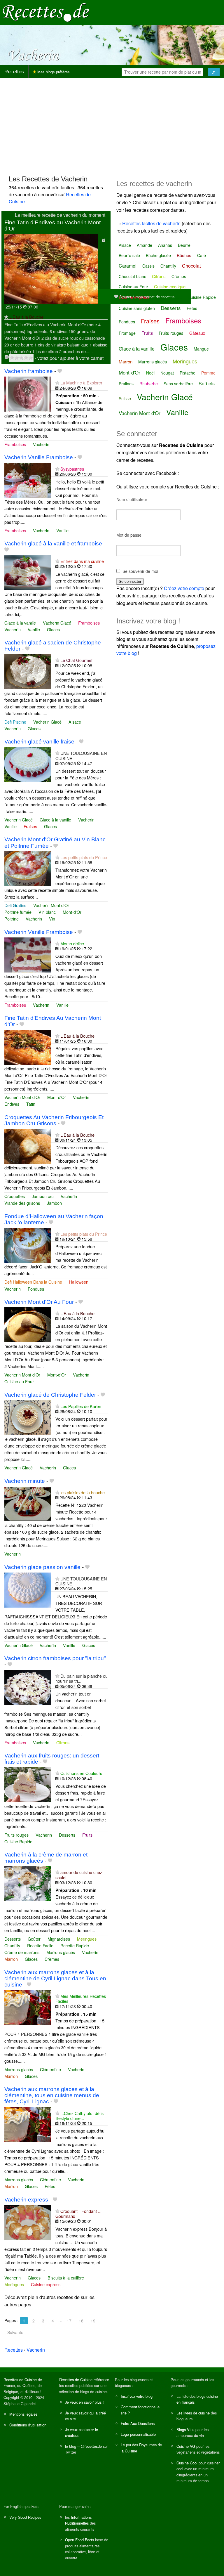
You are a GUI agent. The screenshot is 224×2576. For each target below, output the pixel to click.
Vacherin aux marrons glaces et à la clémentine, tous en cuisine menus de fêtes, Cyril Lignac (52, 2095)
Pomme (208, 373)
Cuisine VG (186, 2446)
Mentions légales (23, 2414)
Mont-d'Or (72, 912)
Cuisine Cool (187, 2463)
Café (202, 255)
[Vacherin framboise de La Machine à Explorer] (28, 393)
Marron (11, 1959)
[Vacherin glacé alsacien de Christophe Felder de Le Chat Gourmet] (28, 671)
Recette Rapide (75, 1945)
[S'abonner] (6, 317)
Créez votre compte (184, 588)
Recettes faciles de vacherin (151, 223)
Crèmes (52, 1959)
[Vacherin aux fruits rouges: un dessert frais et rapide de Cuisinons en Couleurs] (28, 1784)
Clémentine (50, 2069)
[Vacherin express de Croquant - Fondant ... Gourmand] (28, 2222)
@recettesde (91, 2446)
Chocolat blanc (132, 276)
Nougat (167, 373)
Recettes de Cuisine (20, 2380)
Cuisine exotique (170, 286)
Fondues (36, 1289)
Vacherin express (26, 2200)
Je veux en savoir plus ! (84, 2402)
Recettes (14, 72)
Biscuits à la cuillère (66, 2278)
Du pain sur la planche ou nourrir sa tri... (82, 1678)
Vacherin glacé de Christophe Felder (50, 1395)
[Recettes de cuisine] (46, 12)
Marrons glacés (61, 1952)
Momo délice (72, 943)
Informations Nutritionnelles (78, 2520)
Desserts (67, 1835)
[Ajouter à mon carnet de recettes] (60, 371)
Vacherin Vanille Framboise (39, 457)
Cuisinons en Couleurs (81, 1773)
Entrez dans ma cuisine (82, 561)
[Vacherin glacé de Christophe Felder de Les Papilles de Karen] (28, 1417)
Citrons (63, 1742)
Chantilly (12, 1945)
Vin (52, 919)
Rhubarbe (149, 384)
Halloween (79, 1282)
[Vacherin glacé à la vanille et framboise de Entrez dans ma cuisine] (28, 572)
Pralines (126, 384)
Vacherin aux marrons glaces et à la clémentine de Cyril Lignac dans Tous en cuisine (55, 1978)
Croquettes (15, 1196)
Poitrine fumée (18, 912)
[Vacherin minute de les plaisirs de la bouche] (28, 1503)
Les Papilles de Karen (81, 1406)
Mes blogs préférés (53, 72)
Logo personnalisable (138, 2434)
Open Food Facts (79, 2540)
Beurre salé (129, 255)
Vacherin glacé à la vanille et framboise (53, 544)
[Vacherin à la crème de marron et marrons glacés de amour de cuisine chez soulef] (28, 1883)
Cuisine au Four (19, 1381)
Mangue (201, 349)
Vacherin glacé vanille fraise (39, 742)
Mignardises (59, 1939)
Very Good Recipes (25, 2517)
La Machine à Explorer (81, 383)
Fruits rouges (16, 1835)
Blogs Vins (185, 2429)
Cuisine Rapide (18, 1841)
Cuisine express (46, 2284)
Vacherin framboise (29, 371)
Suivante (15, 2332)
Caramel (128, 266)
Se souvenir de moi (140, 571)
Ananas (165, 245)
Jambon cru (43, 1196)
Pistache (188, 373)
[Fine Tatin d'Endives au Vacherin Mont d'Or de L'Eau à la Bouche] (51, 268)
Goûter (34, 1939)
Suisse (125, 398)
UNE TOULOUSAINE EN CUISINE (81, 755)
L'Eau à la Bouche (26, 317)
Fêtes (50, 2186)
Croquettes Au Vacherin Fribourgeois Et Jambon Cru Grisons (54, 1120)
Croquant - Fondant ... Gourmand (78, 2213)
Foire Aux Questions (138, 2423)
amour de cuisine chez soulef (79, 1875)
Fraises (30, 826)
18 (81, 2321)
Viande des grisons (22, 1203)
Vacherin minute (25, 1481)
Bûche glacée (158, 255)
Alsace (75, 722)
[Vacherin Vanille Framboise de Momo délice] (28, 954)
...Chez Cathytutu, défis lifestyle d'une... (79, 2116)
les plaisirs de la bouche (83, 1492)
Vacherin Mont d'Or (51, 905)
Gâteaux (197, 333)
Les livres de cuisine (193, 2413)
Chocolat (191, 266)
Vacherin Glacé (57, 623)
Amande (145, 245)
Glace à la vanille (20, 623)
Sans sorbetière (178, 384)
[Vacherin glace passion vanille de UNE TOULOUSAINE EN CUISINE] (28, 1589)
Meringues (87, 1939)
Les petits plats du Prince (84, 857)
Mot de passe (129, 535)
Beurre (184, 245)
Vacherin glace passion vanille (42, 1567)
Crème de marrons (22, 1952)
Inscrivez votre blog (137, 2396)
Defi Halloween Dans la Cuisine (33, 1282)
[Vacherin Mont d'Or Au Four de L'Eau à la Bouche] (28, 1324)
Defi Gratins (15, 905)
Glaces (53, 629)
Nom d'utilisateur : (133, 499)
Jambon (54, 1203)
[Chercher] (214, 72)
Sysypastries (72, 469)
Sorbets (207, 383)
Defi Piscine (15, 722)
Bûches (184, 255)
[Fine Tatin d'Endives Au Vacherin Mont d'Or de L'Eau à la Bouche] (28, 1047)
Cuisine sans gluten (137, 308)
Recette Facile (40, 1945)
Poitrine (12, 919)
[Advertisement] (112, 124)
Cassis (148, 266)
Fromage (127, 333)
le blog (71, 2446)
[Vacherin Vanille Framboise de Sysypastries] (28, 480)
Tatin (31, 1104)
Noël (150, 373)
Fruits (87, 1835)
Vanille (62, 530)
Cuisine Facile (169, 297)
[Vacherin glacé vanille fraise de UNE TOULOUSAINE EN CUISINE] (28, 764)
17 (69, 2321)
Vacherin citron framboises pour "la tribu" (55, 1658)
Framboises (15, 444)
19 (93, 2321)
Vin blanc (47, 912)
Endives (12, 1104)
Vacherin (41, 444)
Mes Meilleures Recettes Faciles (81, 1998)
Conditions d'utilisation (28, 2425)
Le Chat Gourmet (76, 660)
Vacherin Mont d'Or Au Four (39, 1302)
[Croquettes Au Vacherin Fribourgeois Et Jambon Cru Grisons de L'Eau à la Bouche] (28, 1146)
